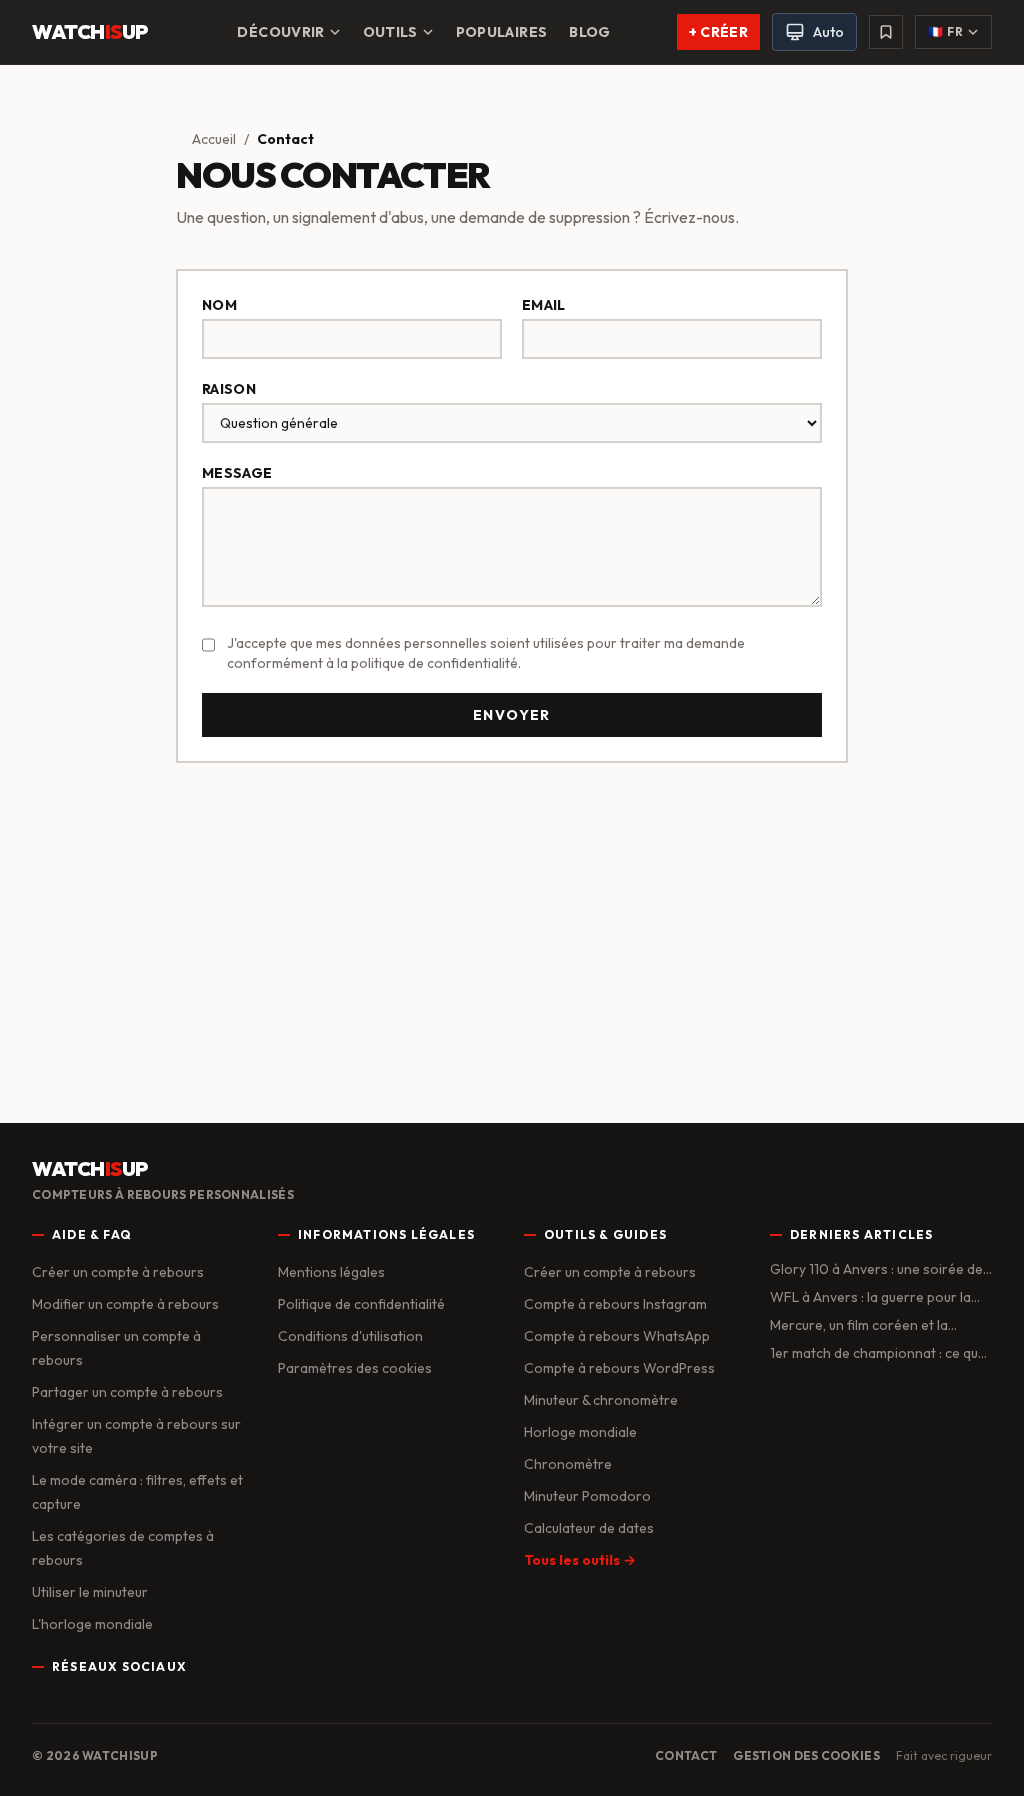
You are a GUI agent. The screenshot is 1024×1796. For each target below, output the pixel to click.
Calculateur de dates (589, 1528)
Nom (219, 305)
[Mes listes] (886, 32)
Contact (686, 1755)
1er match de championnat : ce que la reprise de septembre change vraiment (878, 1353)
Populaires (502, 32)
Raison (229, 389)
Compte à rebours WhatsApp (617, 1336)
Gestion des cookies (806, 1755)
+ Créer (718, 32)
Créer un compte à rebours (118, 1272)
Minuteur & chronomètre (601, 1400)
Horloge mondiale (580, 1432)
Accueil (214, 139)
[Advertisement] (512, 935)
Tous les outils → (580, 1560)
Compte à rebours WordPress (619, 1368)
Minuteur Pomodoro (587, 1496)
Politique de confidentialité (361, 1304)
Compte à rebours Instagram (615, 1304)
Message (237, 473)
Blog (589, 32)
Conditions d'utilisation (350, 1336)
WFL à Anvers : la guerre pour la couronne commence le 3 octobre (877, 1297)
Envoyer (512, 715)
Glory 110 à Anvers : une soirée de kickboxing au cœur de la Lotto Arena (876, 1269)
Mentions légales (331, 1272)
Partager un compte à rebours (127, 1392)
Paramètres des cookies (355, 1368)
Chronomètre (568, 1464)
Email (544, 305)
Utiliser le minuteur (90, 1592)
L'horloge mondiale (92, 1624)
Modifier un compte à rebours (125, 1304)
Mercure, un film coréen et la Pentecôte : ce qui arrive (859, 1325)
